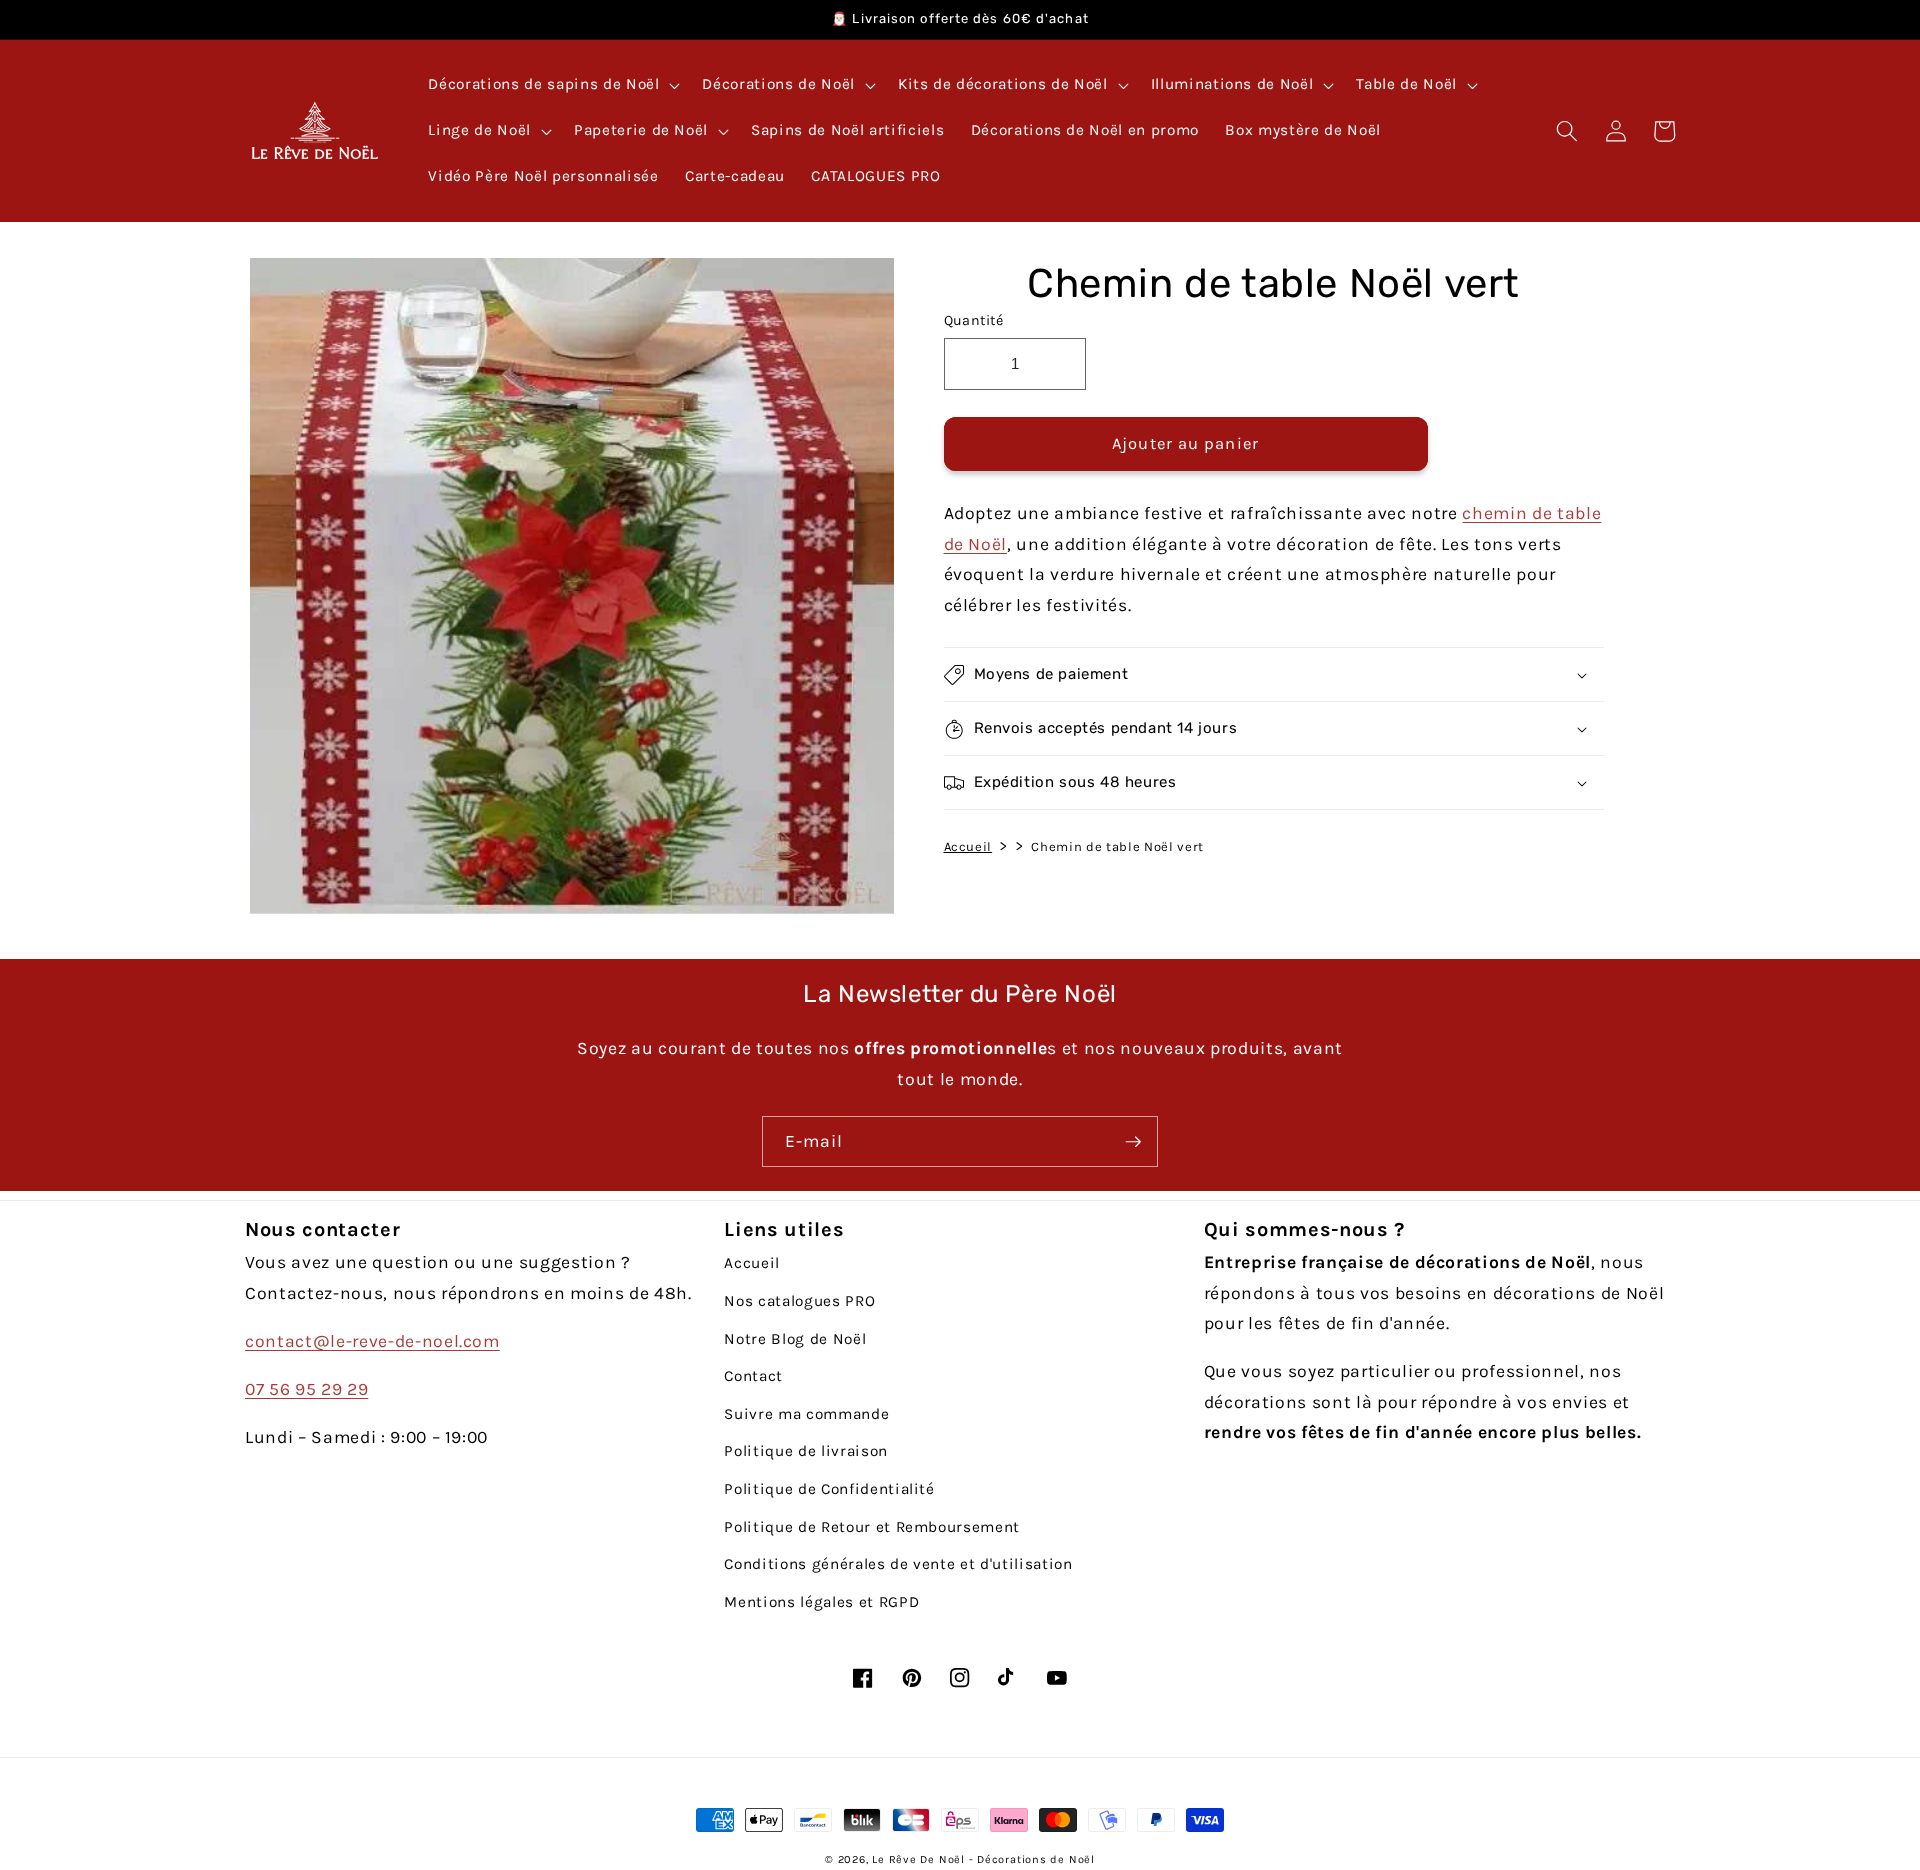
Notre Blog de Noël (795, 1339)
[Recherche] (1567, 131)
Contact (753, 1376)
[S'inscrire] (1133, 1142)
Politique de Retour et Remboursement (872, 1527)
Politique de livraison (806, 1451)
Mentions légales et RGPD (821, 1602)
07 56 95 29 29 (306, 1389)
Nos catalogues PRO (799, 1301)
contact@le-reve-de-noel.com (372, 1341)
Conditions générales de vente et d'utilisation (898, 1564)
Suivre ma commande (806, 1414)
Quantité (974, 320)
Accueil (968, 846)
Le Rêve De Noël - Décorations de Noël (983, 1859)
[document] (567, 591)
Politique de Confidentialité (829, 1489)
